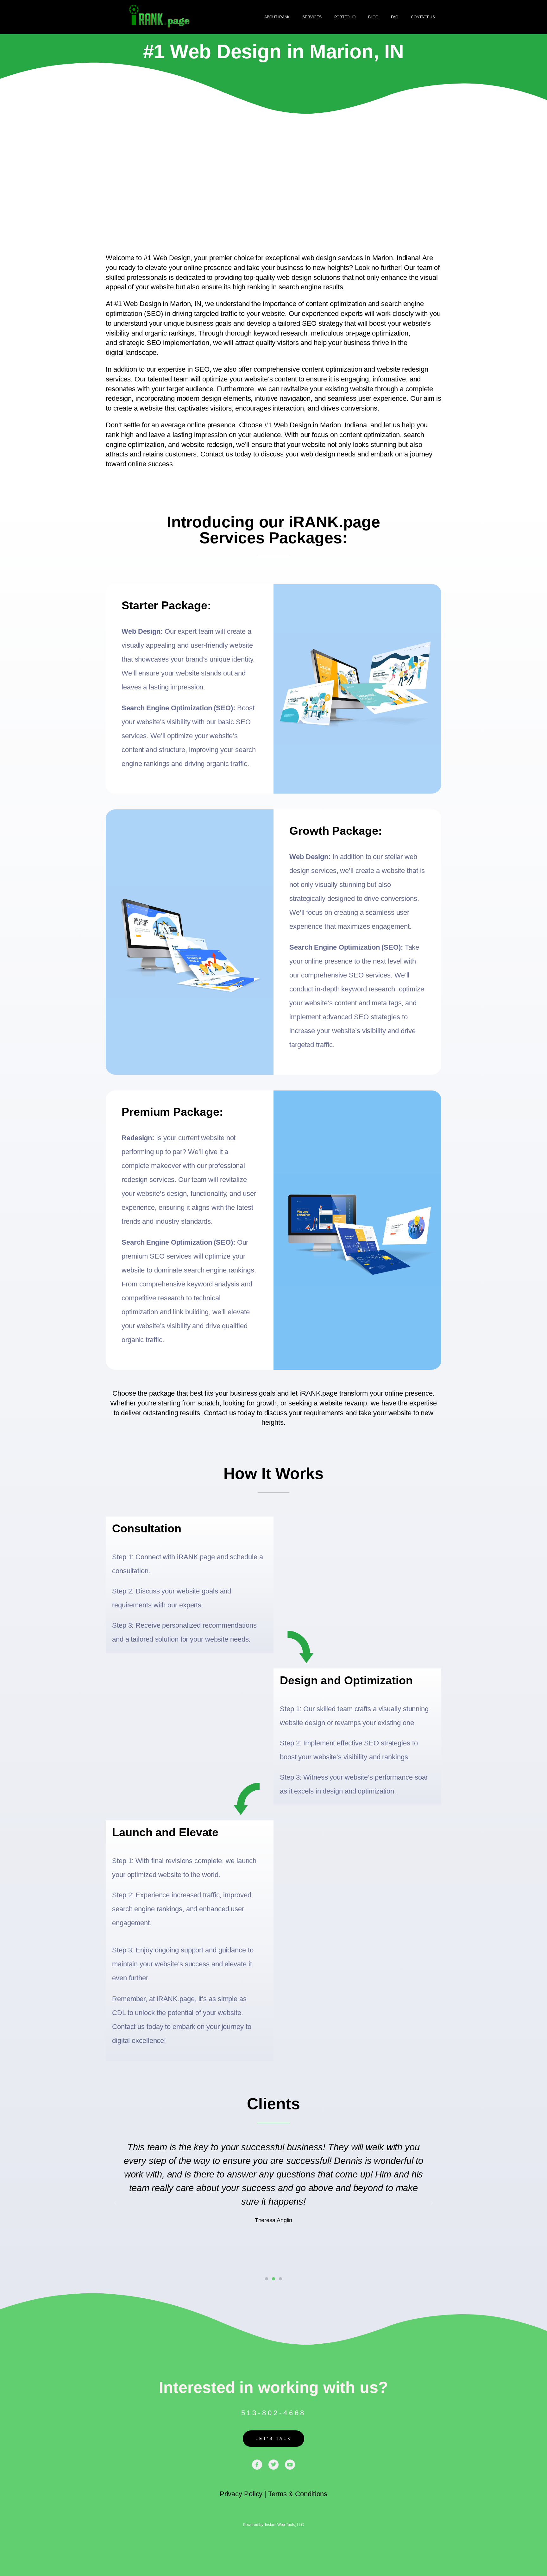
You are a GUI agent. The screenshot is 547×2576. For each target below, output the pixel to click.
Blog (373, 17)
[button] (115, 2203)
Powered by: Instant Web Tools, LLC (274, 2525)
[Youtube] (290, 2465)
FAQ (395, 17)
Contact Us (423, 17)
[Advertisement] (273, 164)
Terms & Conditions (298, 2494)
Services (312, 17)
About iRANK (277, 17)
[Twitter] (273, 2465)
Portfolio (345, 17)
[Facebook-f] (257, 2465)
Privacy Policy (241, 2494)
